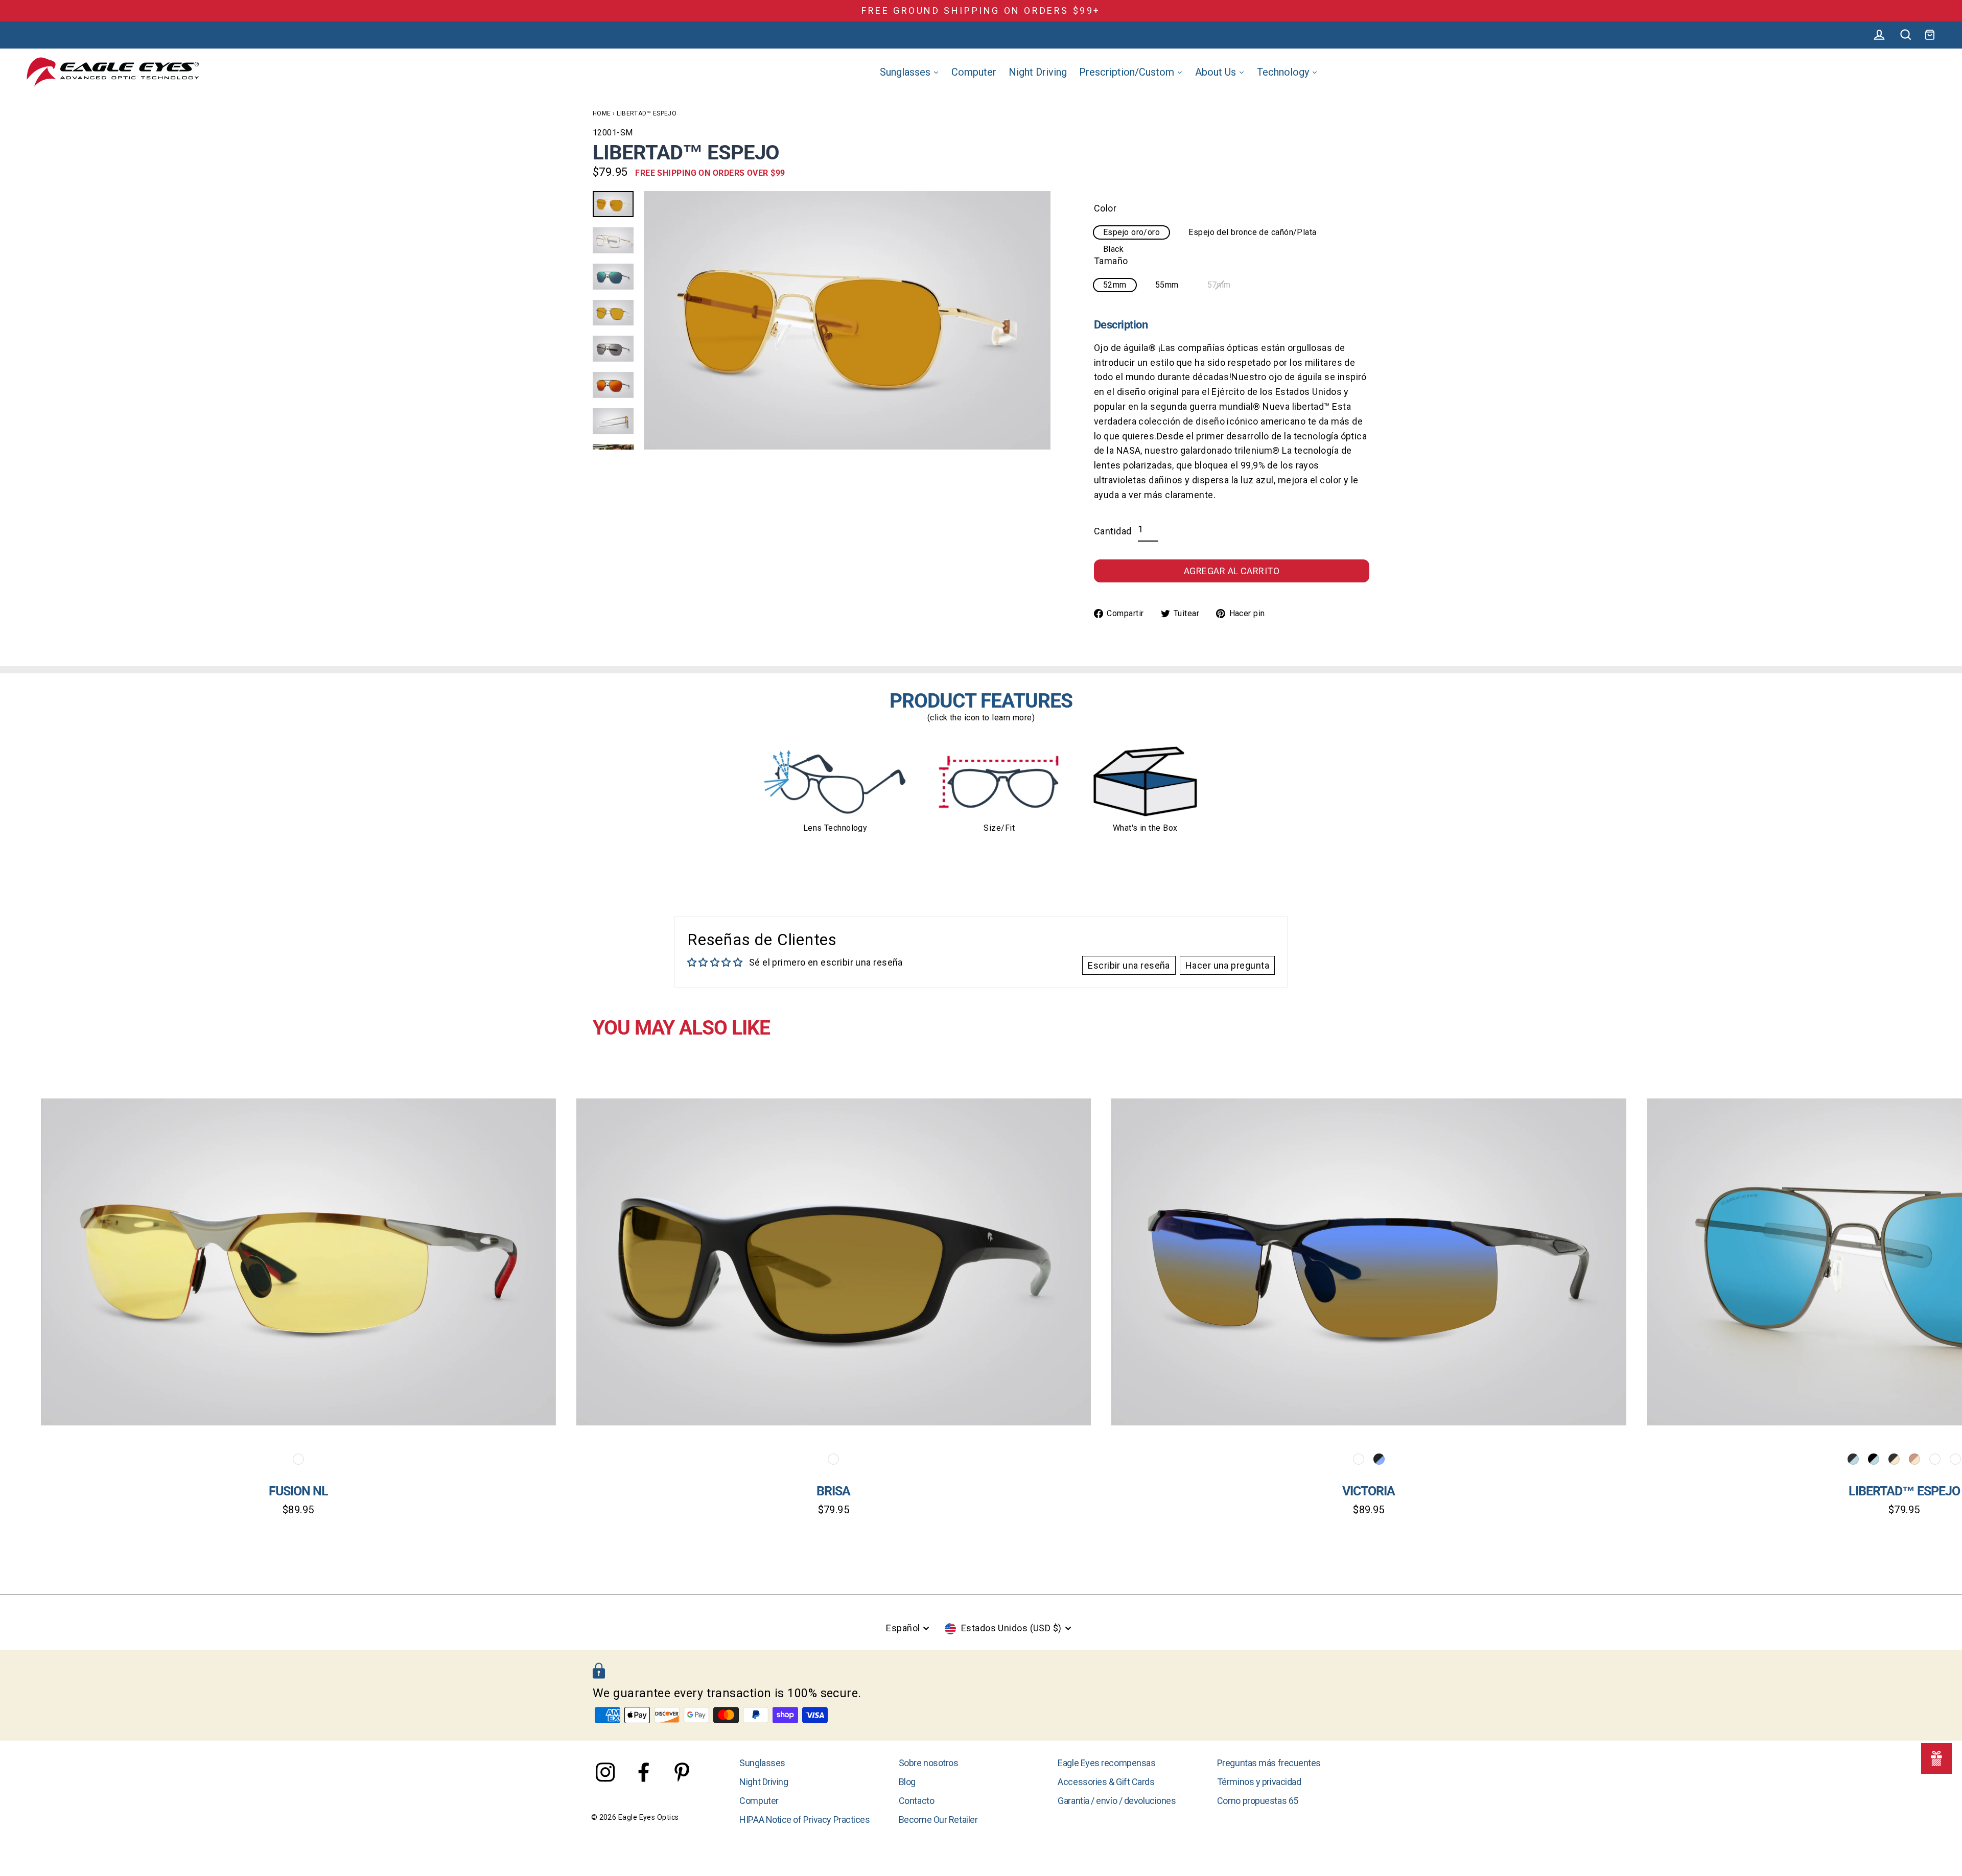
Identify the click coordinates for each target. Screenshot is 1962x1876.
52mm (1115, 285)
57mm (1219, 285)
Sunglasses (762, 1763)
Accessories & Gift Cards (1106, 1782)
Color (1105, 208)
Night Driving (764, 1782)
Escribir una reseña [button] (1129, 965)
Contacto (916, 1801)
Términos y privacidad (1259, 1782)
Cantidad (1113, 531)
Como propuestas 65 (1258, 1801)
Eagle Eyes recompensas (1106, 1763)
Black (1113, 249)
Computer (759, 1801)
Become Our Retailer (938, 1820)
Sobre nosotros (929, 1763)
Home (602, 113)
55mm (1167, 285)
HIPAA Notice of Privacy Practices (804, 1820)
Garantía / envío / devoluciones (1117, 1801)
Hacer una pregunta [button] (1227, 965)
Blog (907, 1782)
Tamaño (1111, 261)
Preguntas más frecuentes (1269, 1763)
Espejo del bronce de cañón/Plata (1252, 232)
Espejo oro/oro (1131, 232)
